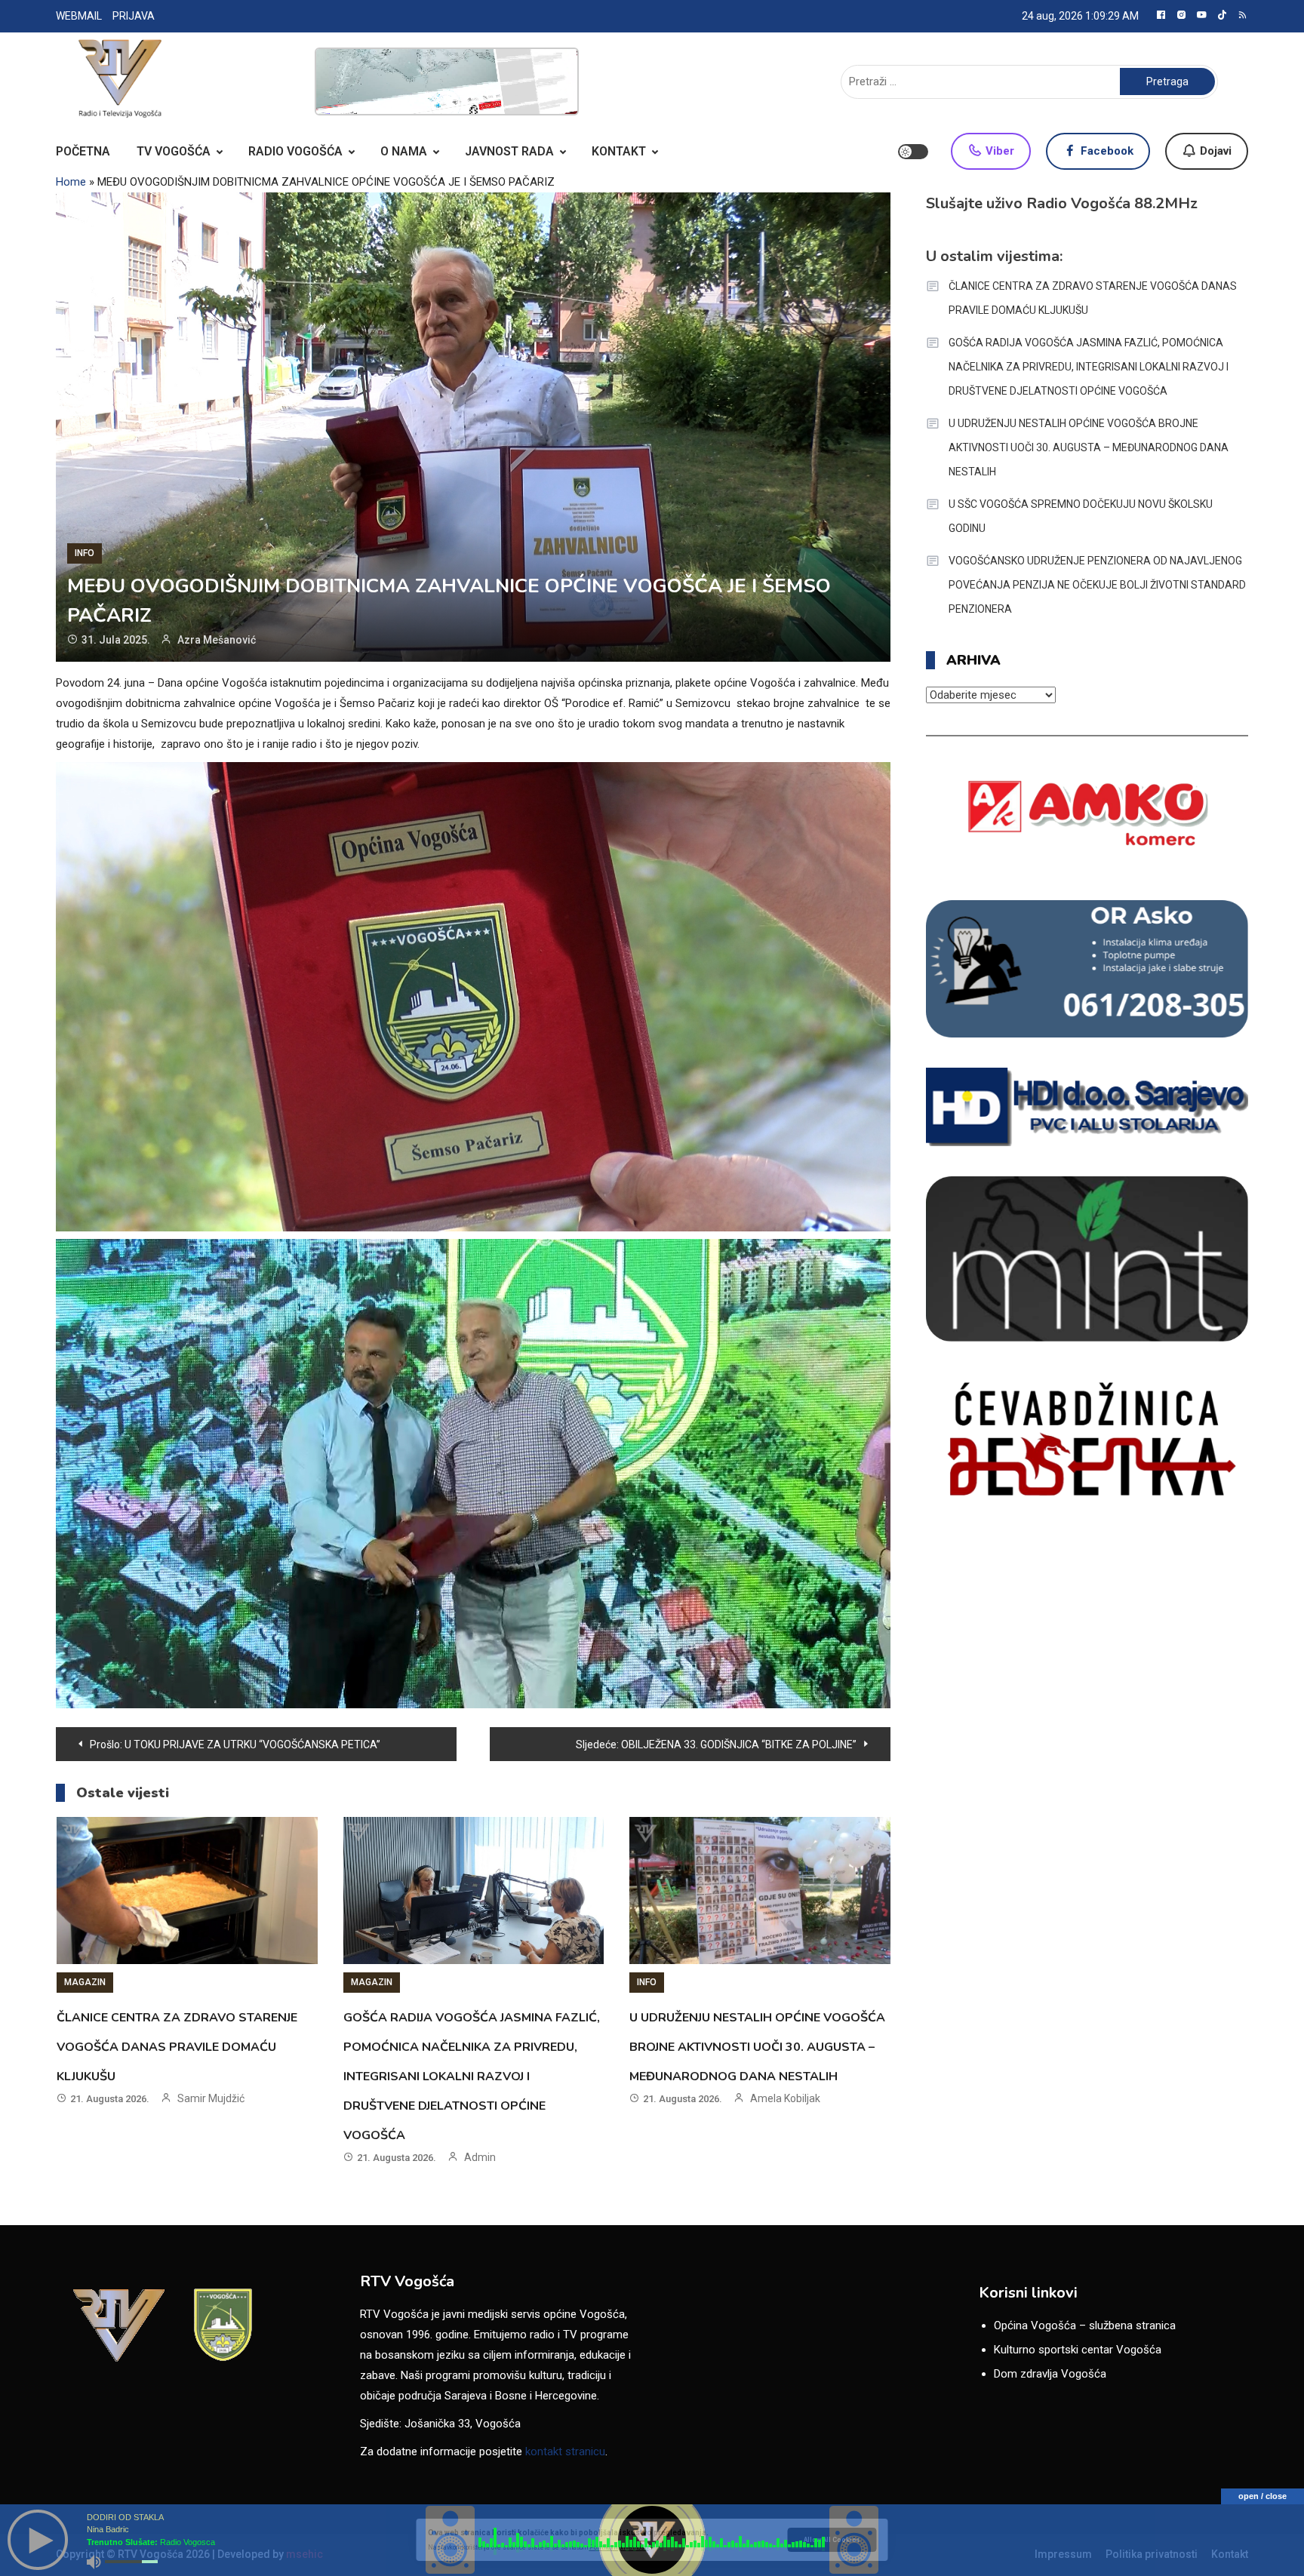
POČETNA (83, 151)
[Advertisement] (447, 81)
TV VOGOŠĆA (174, 151)
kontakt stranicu (565, 2452)
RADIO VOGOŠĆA (295, 151)
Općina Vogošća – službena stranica (1085, 2325)
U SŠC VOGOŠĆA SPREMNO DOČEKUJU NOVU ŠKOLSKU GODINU (1081, 516)
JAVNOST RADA (509, 151)
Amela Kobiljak (785, 2098)
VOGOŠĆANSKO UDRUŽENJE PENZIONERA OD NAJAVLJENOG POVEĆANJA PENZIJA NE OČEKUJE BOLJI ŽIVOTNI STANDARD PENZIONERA (1097, 585)
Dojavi (1214, 151)
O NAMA (404, 151)
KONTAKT (619, 151)
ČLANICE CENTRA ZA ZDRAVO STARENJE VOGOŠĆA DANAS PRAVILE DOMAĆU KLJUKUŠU (177, 2047)
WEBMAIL (79, 16)
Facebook (1106, 151)
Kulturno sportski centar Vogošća (1078, 2350)
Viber (998, 151)
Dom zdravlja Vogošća (1050, 2374)
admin (480, 2157)
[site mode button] (913, 152)
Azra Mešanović (217, 640)
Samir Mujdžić (211, 2098)
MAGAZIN (85, 1982)
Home (71, 182)
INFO (85, 553)
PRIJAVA (134, 16)
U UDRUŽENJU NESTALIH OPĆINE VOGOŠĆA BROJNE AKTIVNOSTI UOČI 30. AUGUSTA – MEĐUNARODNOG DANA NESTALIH (757, 2047)
